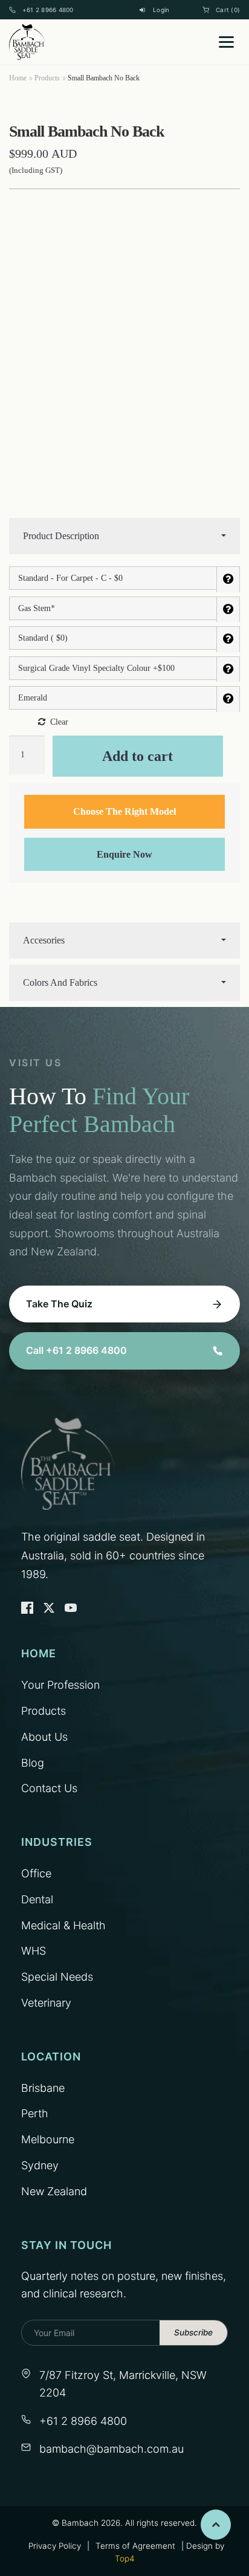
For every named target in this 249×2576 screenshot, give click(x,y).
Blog (33, 1763)
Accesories (44, 940)
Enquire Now (124, 854)
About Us (44, 1737)
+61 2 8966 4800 (48, 10)
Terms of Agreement (135, 2546)
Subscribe (193, 2332)
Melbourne (48, 2139)
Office (36, 1873)
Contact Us (49, 1788)
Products (47, 78)
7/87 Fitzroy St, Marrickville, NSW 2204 (123, 2384)
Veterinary (46, 2003)
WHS (34, 1951)
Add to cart (137, 756)
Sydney (40, 2165)
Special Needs (57, 1977)
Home (18, 78)
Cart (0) (228, 10)
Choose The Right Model (124, 811)
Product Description (61, 536)
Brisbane (43, 2088)
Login (161, 10)
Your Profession (60, 1685)
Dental (37, 1899)
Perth (35, 2113)
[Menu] (226, 42)
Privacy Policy (55, 2546)
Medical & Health (63, 1925)
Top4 (124, 2558)
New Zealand (54, 2191)
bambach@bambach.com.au (112, 2449)
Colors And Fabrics (60, 982)
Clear (59, 722)
